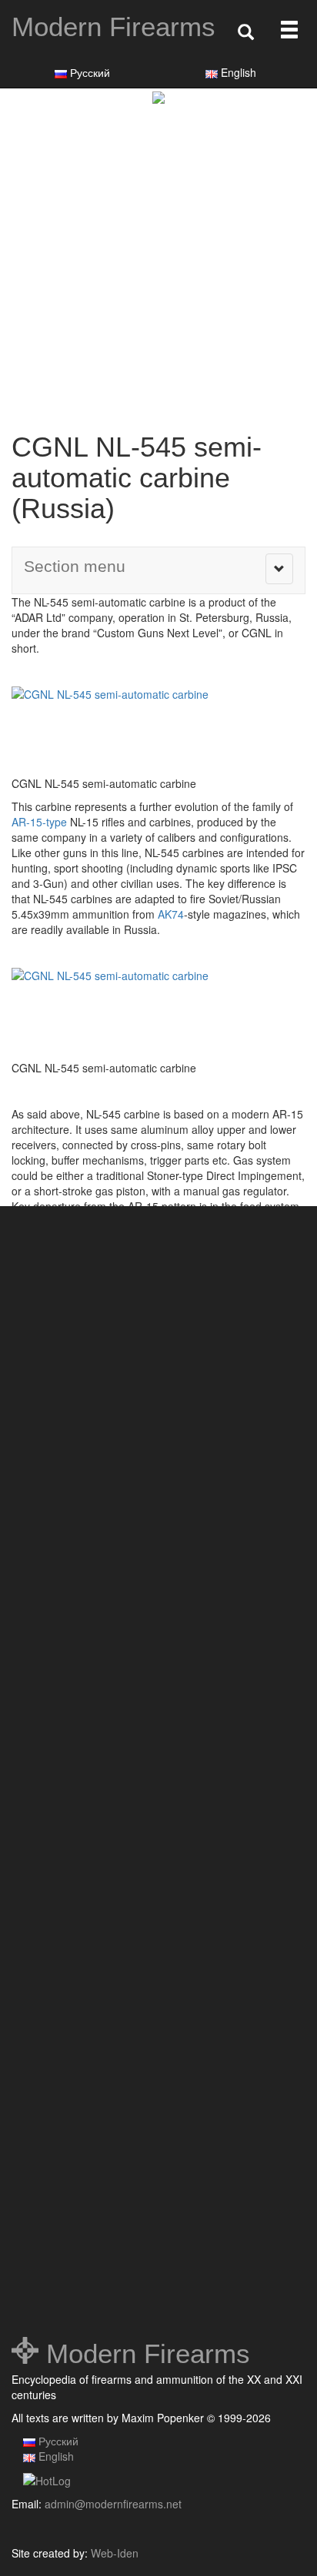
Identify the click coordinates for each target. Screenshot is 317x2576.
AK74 (171, 914)
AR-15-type (39, 822)
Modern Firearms (113, 27)
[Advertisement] (158, 270)
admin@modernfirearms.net (113, 2504)
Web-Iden (115, 2553)
